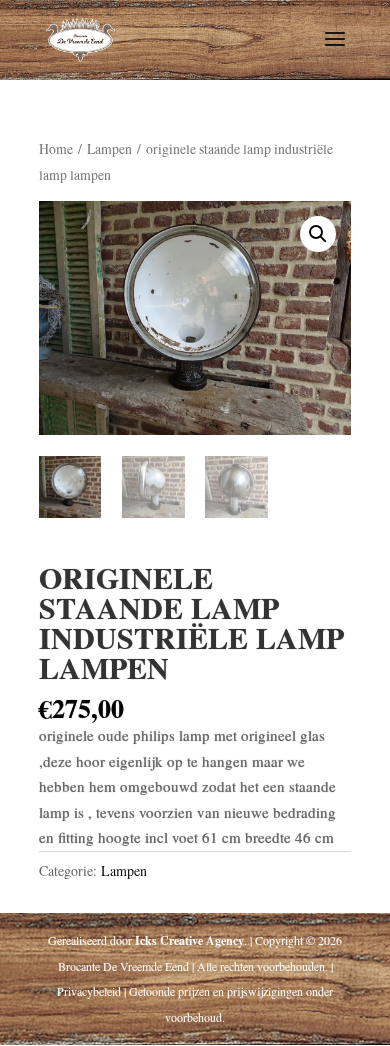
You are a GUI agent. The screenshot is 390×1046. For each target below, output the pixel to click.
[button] (318, 234)
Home (56, 148)
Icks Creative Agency (189, 940)
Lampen (109, 148)
